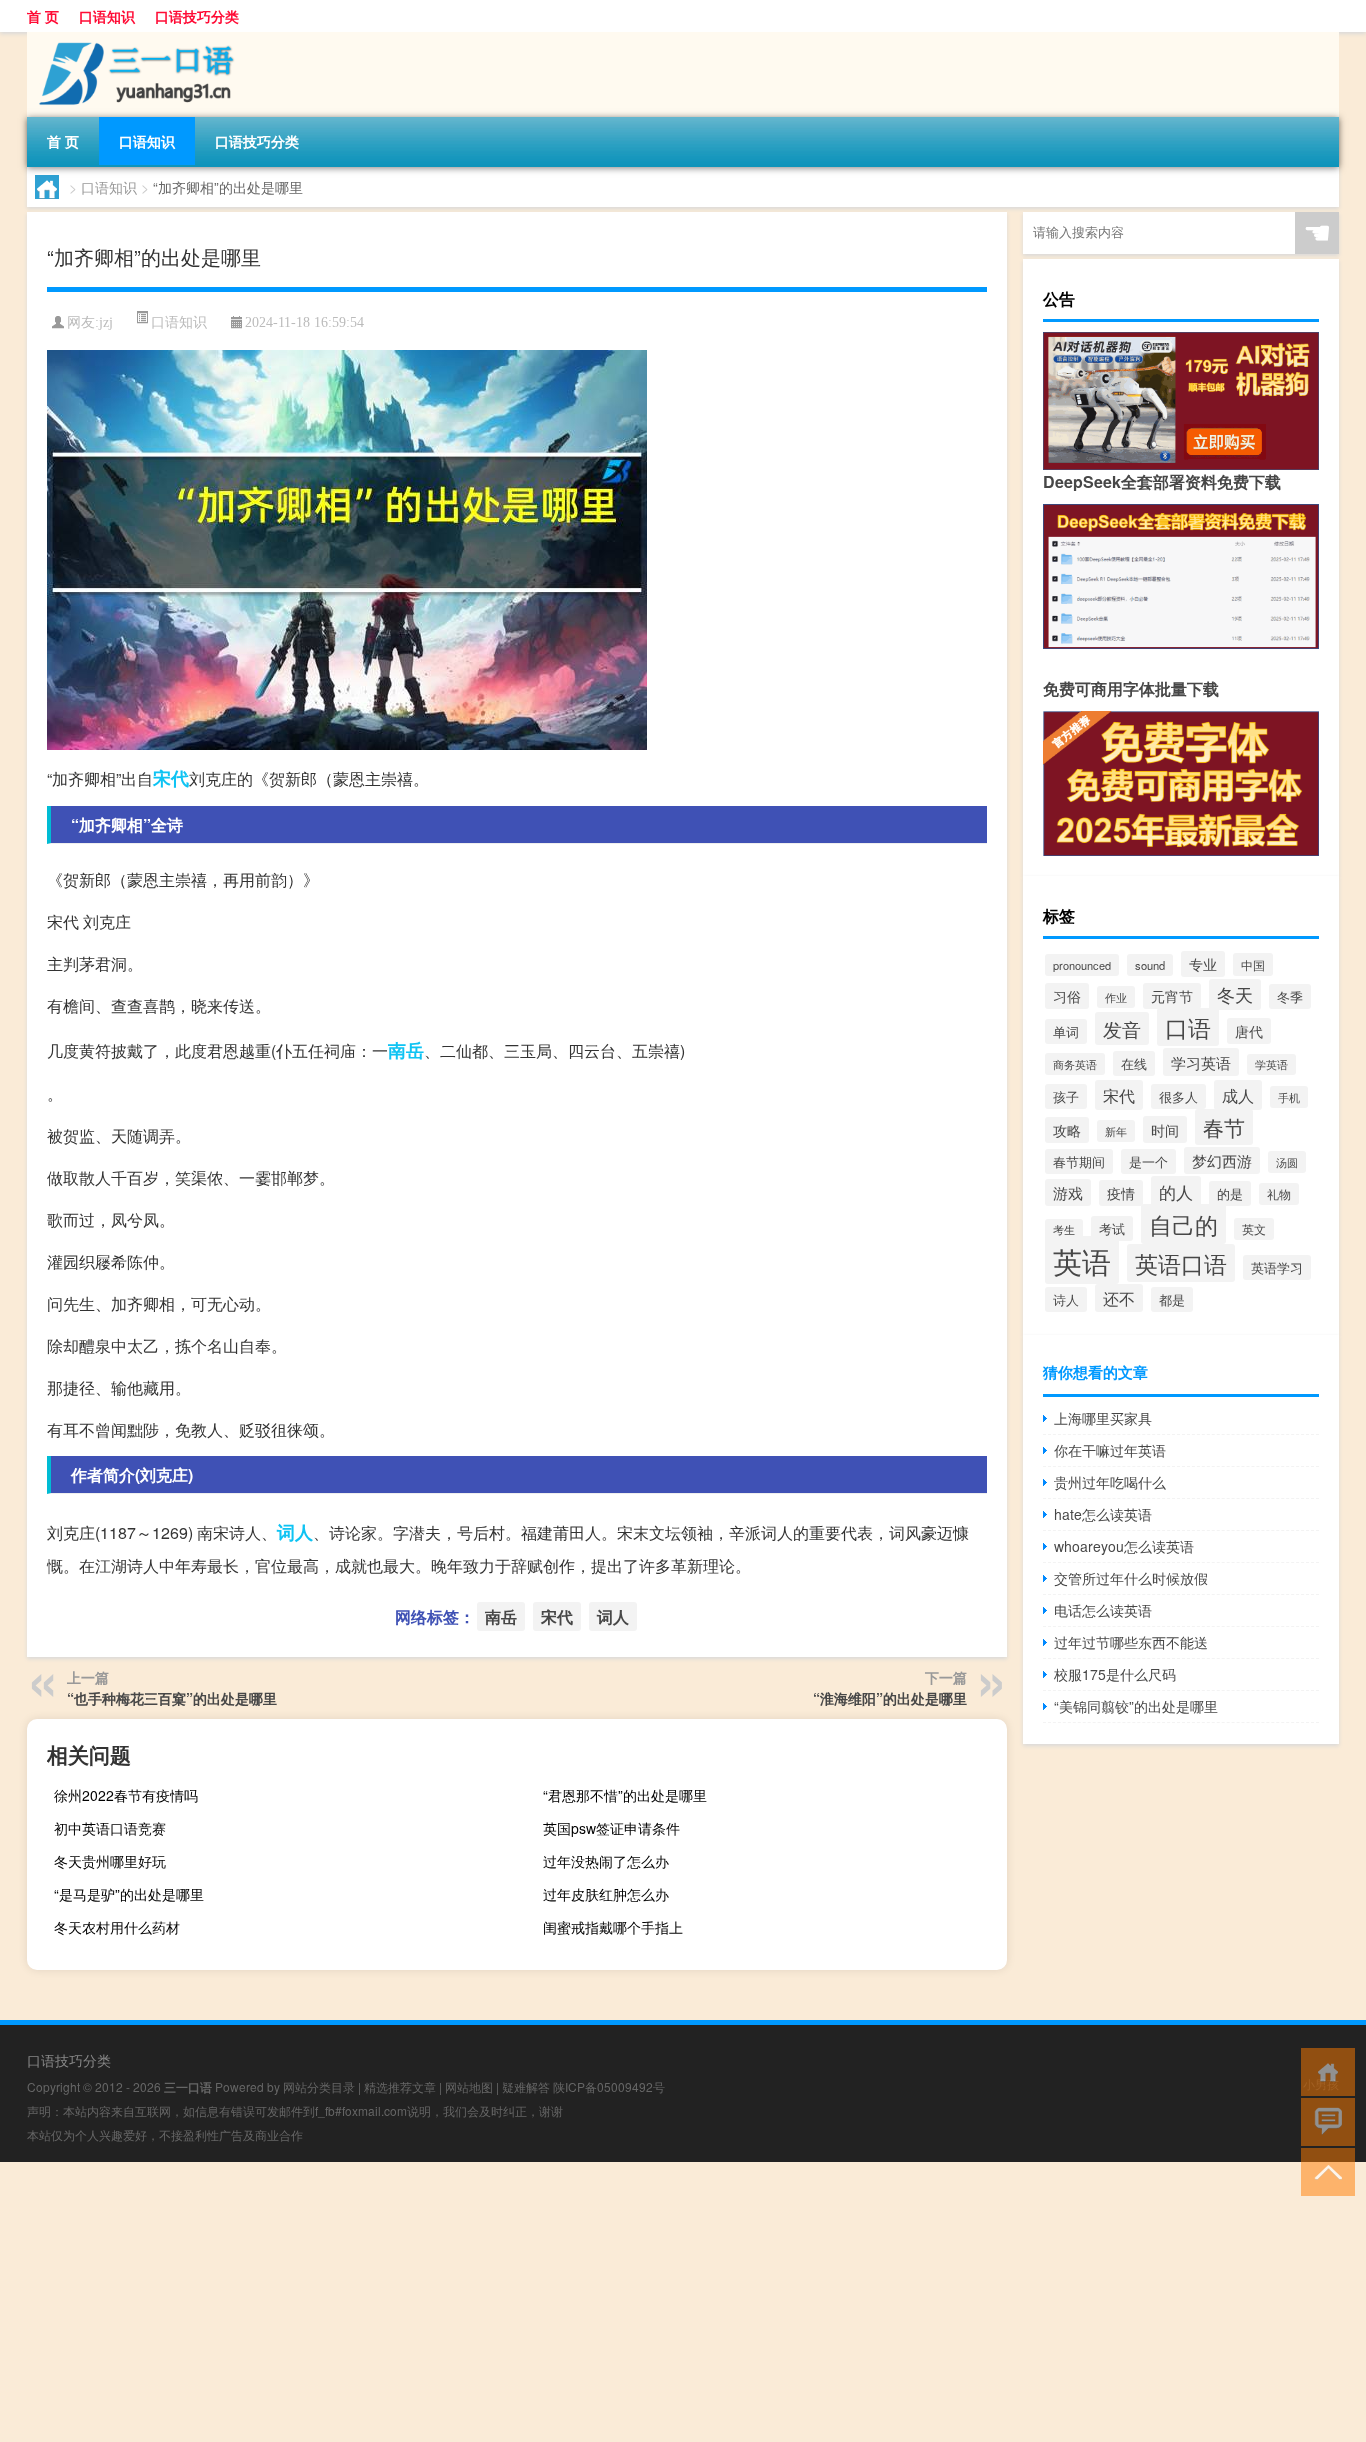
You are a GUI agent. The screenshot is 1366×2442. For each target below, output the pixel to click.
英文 (1254, 1229)
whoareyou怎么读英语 (1124, 1546)
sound (1150, 965)
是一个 (1148, 1161)
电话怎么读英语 (1103, 1610)
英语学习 (1277, 1267)
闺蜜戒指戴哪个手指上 (613, 1927)
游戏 (1068, 1192)
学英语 (1271, 1064)
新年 (1116, 1131)
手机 (1289, 1097)
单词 (1066, 1031)
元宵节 (1172, 996)
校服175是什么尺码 (1115, 1674)
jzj (106, 322)
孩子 (1066, 1096)
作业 (1116, 997)
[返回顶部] (1323, 2170)
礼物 (1279, 1194)
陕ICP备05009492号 (609, 2086)
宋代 (171, 778)
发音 (1122, 1028)
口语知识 (107, 16)
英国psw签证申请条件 (611, 1828)
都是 (1172, 1299)
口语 (1188, 1027)
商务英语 (1075, 1064)
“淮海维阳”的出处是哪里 (890, 1698)
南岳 (406, 1050)
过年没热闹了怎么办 (606, 1861)
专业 (1203, 964)
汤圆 (1287, 1162)
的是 (1230, 1193)
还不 (1119, 1298)
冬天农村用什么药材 (117, 1927)
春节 (1224, 1127)
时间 (1165, 1129)
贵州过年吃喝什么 (1110, 1482)
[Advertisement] (600, 2302)
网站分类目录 (319, 2086)
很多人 (1178, 1096)
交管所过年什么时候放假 (1131, 1578)
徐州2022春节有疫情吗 (126, 1795)
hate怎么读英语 (1103, 1514)
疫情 (1121, 1193)
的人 (1176, 1191)
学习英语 (1201, 1062)
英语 (1082, 1260)
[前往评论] (1323, 2120)
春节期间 (1079, 1161)
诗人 (1066, 1299)
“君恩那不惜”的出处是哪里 (625, 1795)
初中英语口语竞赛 (110, 1828)
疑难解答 (526, 2086)
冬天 (1235, 994)
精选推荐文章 (400, 2086)
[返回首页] (1323, 2070)
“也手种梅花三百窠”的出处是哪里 (172, 1698)
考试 (1112, 1228)
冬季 (1290, 996)
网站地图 (469, 2086)
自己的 (1183, 1224)
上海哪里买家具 (1103, 1418)
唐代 (1249, 1031)
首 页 (43, 16)
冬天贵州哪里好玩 (110, 1861)
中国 (1253, 964)
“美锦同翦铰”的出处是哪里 (1136, 1706)
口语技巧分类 (197, 16)
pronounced (1082, 965)
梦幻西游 (1222, 1160)
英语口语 (1181, 1263)
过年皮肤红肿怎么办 (606, 1894)
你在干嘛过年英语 (1110, 1450)
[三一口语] (132, 39)
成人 (1238, 1095)
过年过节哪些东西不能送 (1131, 1642)
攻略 (1067, 1130)
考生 (1064, 1229)
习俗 (1067, 996)
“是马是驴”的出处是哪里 (129, 1894)
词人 (295, 1532)
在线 (1134, 1063)
